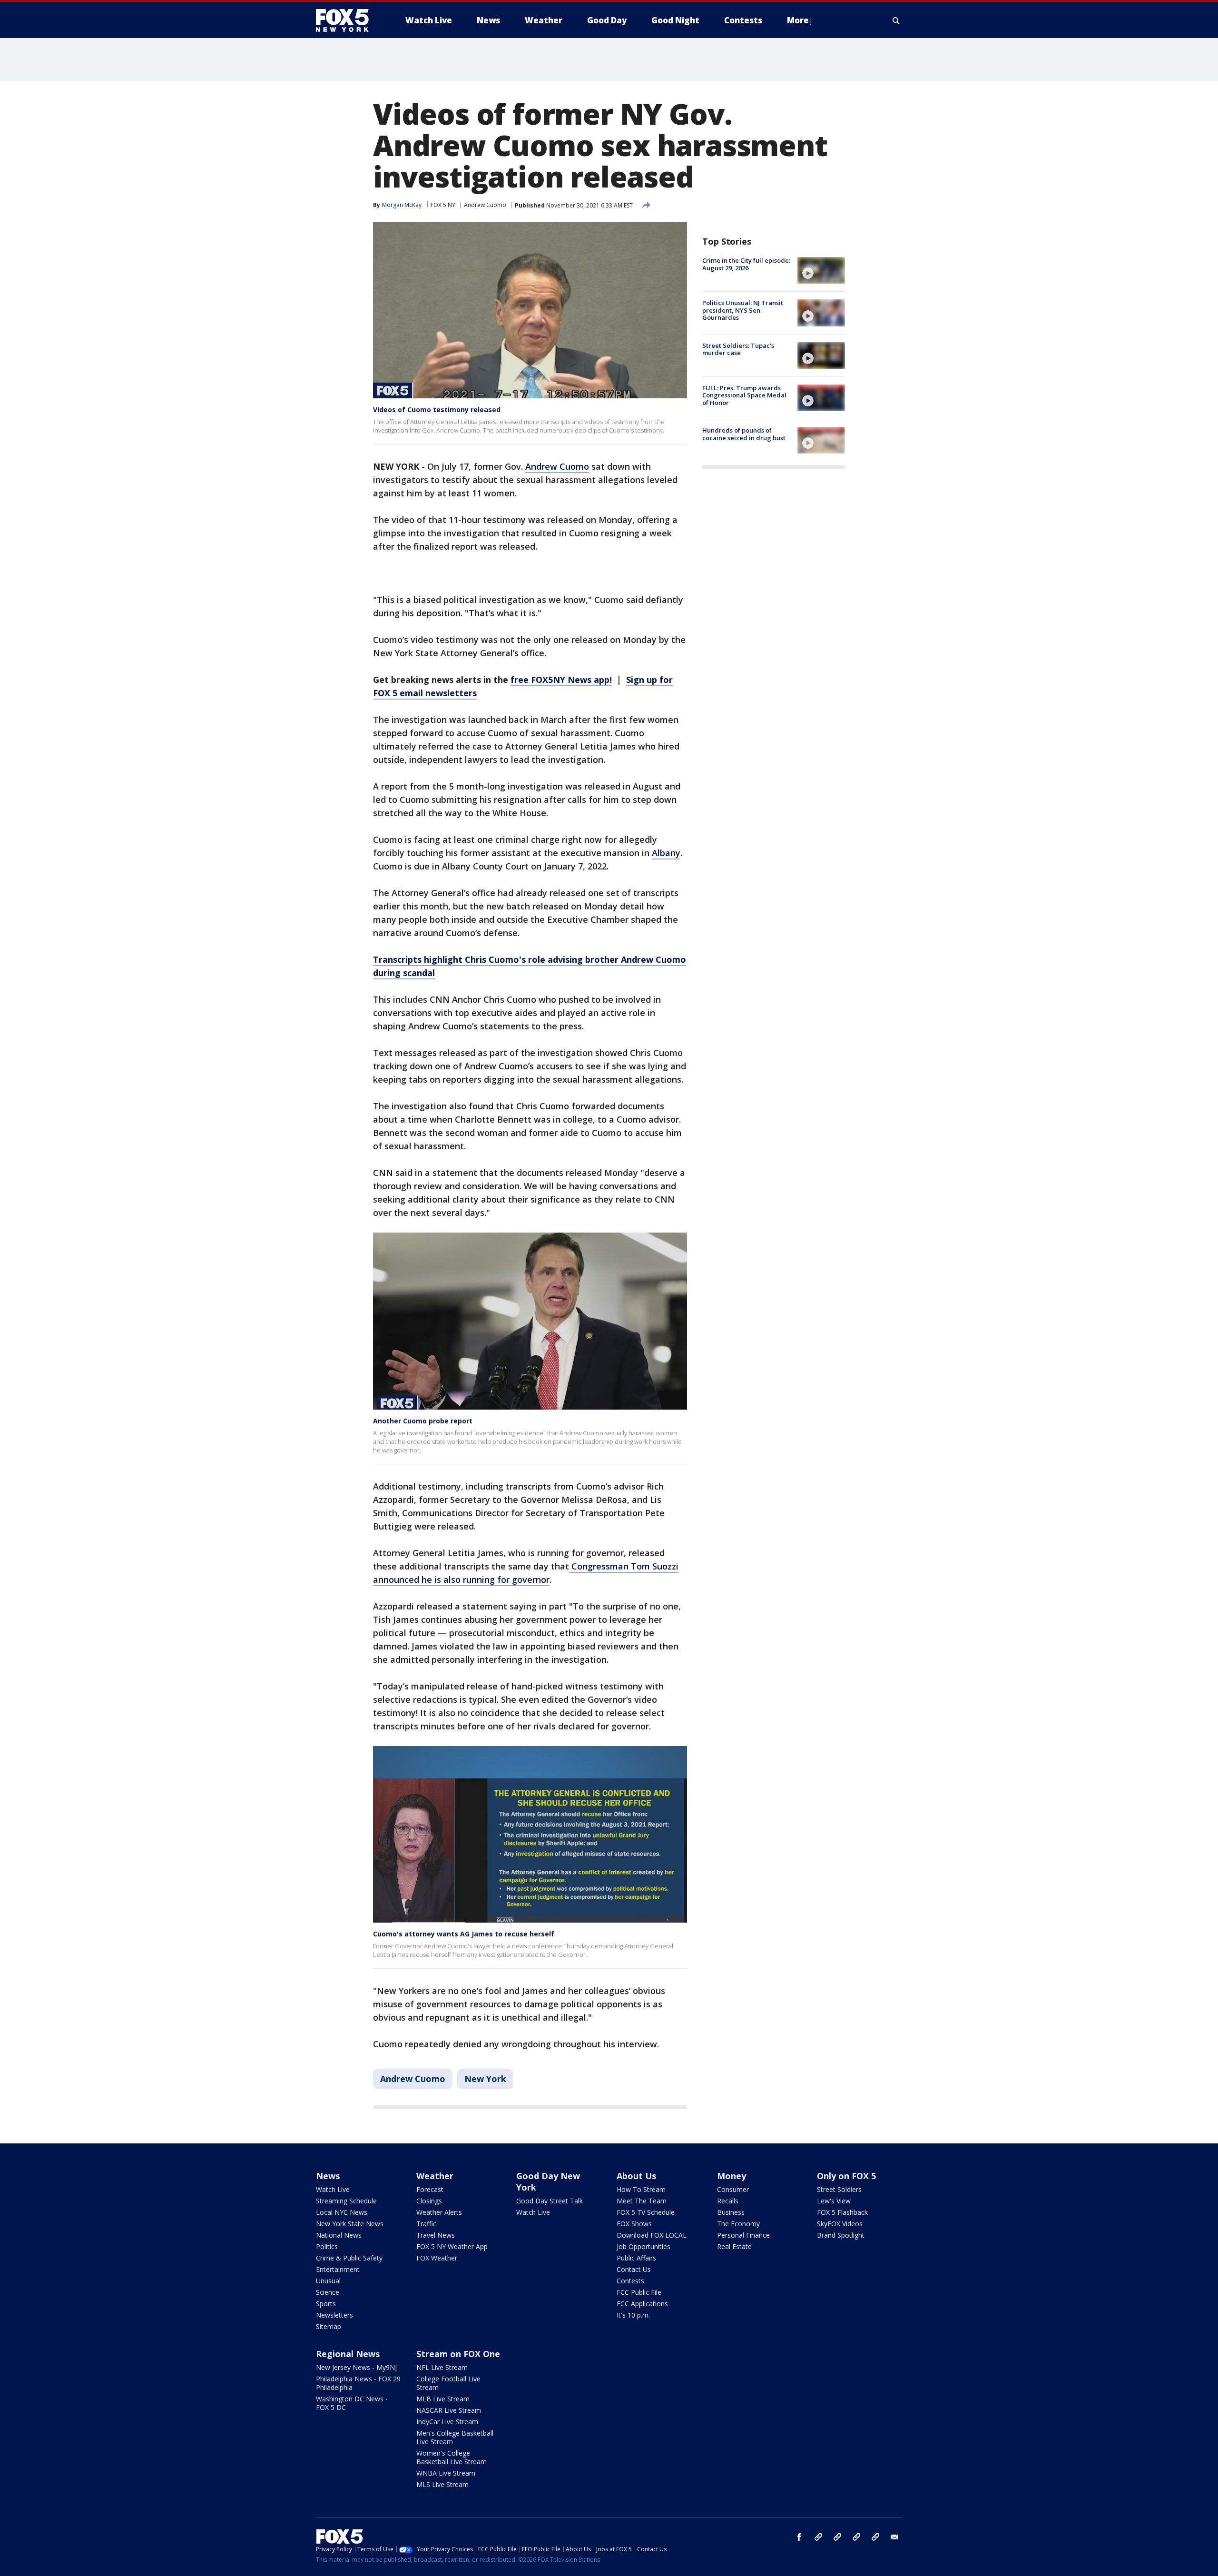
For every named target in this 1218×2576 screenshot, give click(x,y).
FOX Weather (437, 2258)
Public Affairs (636, 2258)
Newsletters (334, 2315)
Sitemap (329, 2326)
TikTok (837, 2537)
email (894, 2537)
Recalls (728, 2201)
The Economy (738, 2224)
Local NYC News (342, 2212)
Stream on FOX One (458, 2354)
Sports (326, 2304)
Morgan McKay (402, 205)
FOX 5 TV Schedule (646, 2212)
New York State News (350, 2224)
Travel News (436, 2235)
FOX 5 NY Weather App (452, 2246)
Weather (435, 2176)
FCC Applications (642, 2304)
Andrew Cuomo (485, 205)
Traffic (426, 2224)
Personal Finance (743, 2235)
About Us (636, 2176)
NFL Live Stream (442, 2367)
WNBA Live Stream (446, 2473)
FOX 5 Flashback (842, 2212)
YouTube (856, 2537)
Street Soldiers (839, 2189)
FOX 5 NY (443, 205)
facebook (799, 2537)
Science (328, 2292)
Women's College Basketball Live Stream (452, 2457)
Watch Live (333, 2189)
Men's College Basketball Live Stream (455, 2437)
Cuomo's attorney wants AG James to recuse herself (464, 1934)
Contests (630, 2281)
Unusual (328, 2281)
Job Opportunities (643, 2246)
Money (732, 2176)
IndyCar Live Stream (447, 2422)
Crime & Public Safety (349, 2258)
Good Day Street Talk (550, 2201)
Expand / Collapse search (896, 20)
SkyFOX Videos (840, 2224)
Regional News (348, 2354)
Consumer (733, 2189)
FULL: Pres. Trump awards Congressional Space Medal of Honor (744, 395)
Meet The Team (642, 2201)
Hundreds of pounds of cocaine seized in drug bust (744, 434)
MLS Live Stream (442, 2484)
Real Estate (734, 2246)
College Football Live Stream (448, 2383)
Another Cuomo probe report (423, 1421)
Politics (327, 2246)
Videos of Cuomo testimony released (437, 410)
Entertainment (338, 2269)
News (328, 2176)
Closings (429, 2201)
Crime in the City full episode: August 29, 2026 (746, 264)
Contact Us (634, 2269)
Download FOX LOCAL (652, 2235)
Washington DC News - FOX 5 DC (352, 2403)
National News (339, 2235)
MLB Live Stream (443, 2399)
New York (485, 2079)
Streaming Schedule (346, 2201)
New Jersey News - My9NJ (356, 2367)
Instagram (818, 2537)
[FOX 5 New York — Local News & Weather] (347, 20)
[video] (821, 270)
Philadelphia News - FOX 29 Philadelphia (358, 2383)
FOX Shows (634, 2224)
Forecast (430, 2189)
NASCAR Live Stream (449, 2410)
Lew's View (834, 2201)
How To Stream (641, 2189)
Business (731, 2212)
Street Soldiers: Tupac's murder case (738, 349)
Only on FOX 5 (846, 2176)
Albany (666, 853)
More (798, 20)
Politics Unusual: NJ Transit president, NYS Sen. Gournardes (743, 310)
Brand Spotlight (841, 2235)
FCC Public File (639, 2292)
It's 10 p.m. (633, 2315)
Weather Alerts (439, 2212)
